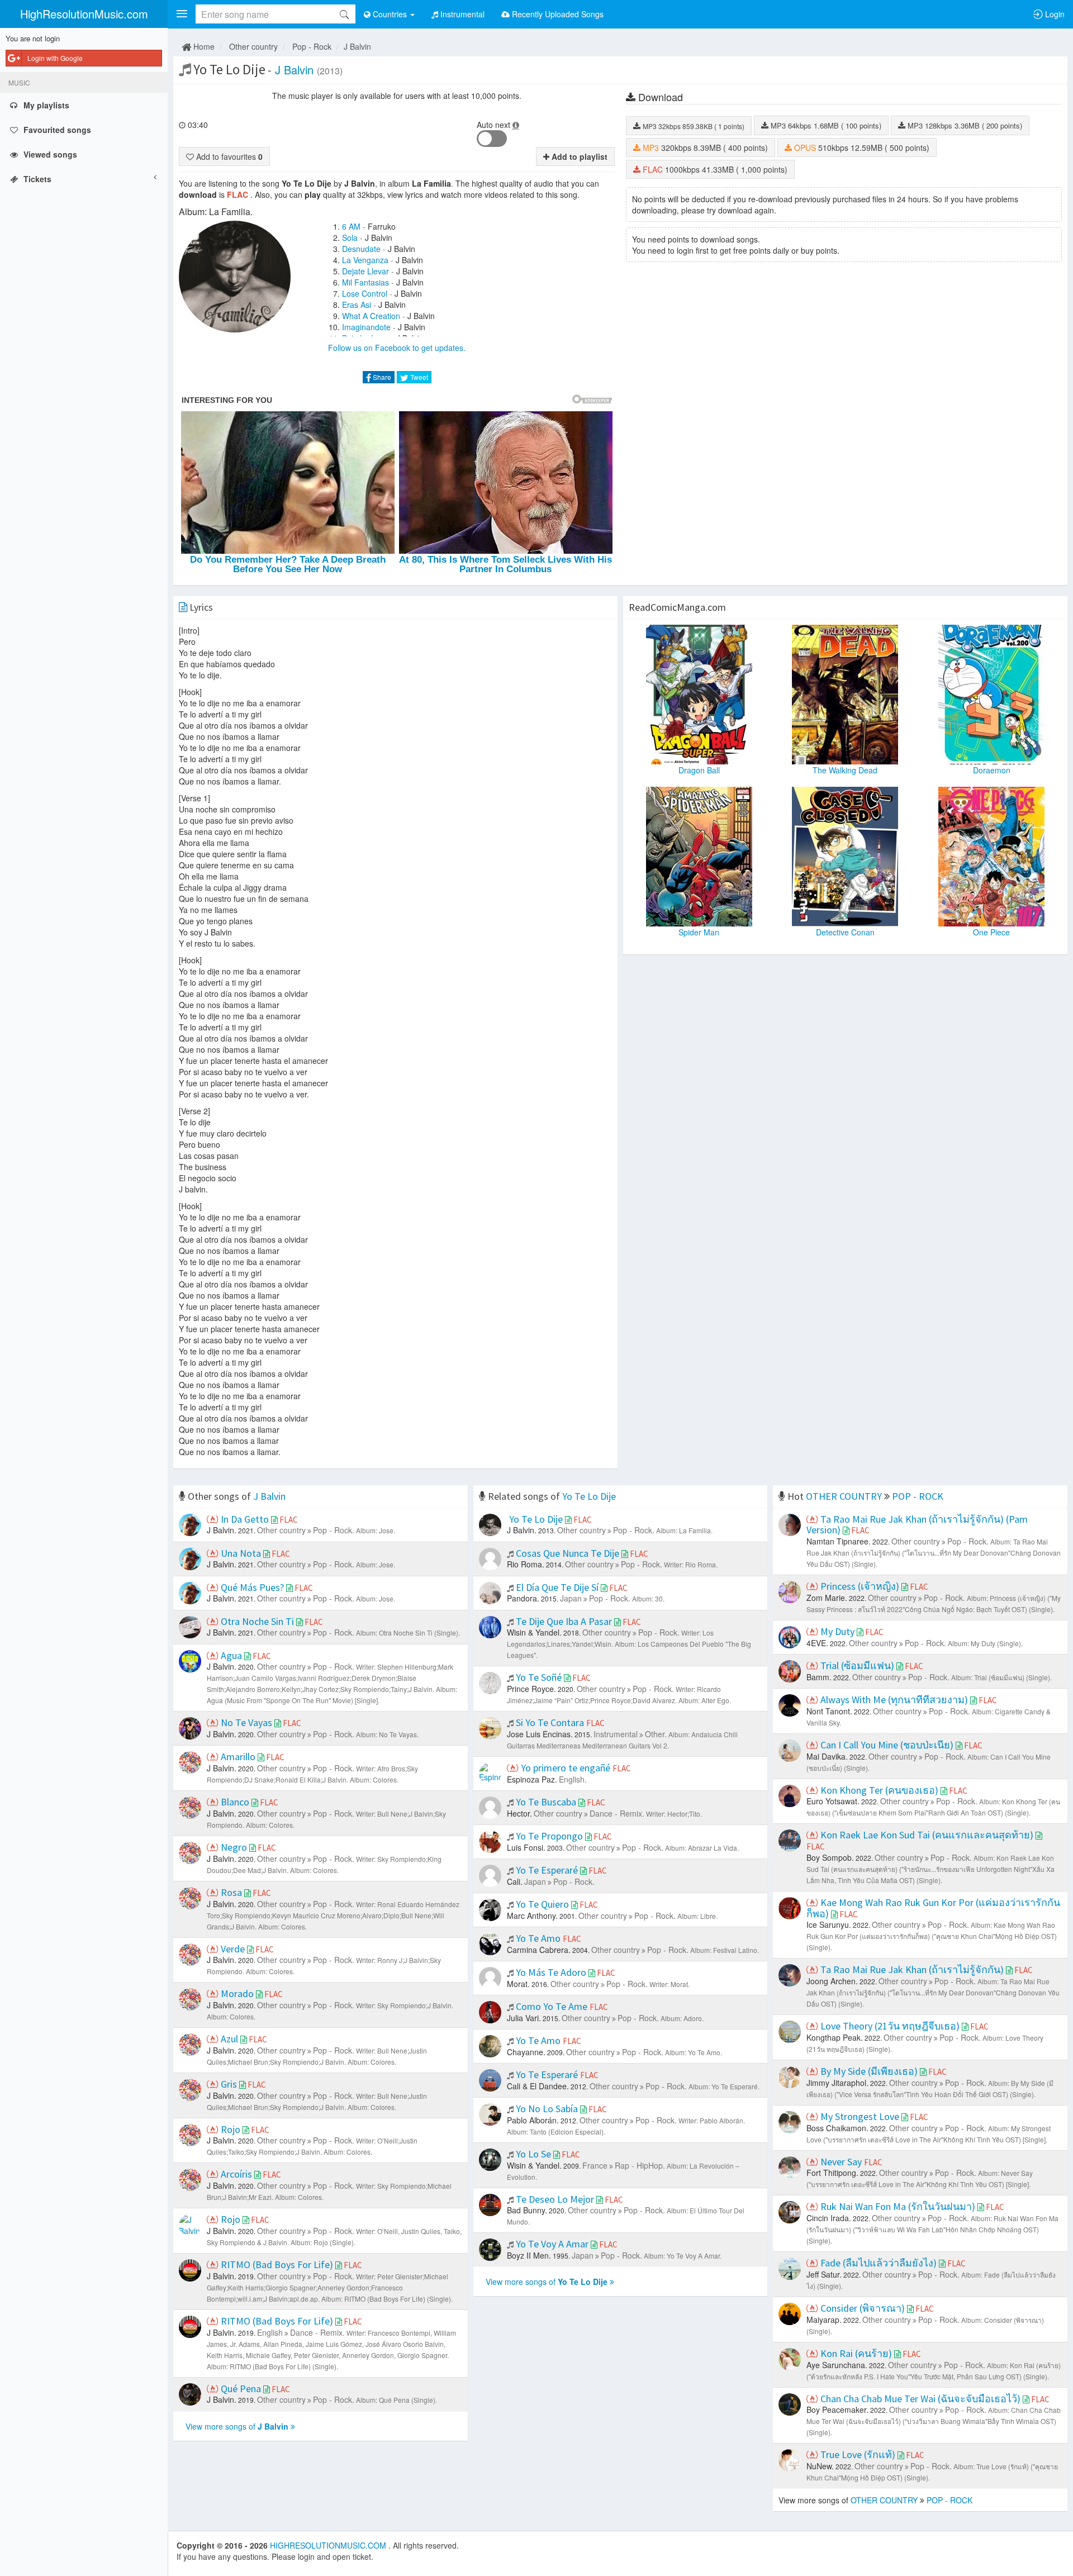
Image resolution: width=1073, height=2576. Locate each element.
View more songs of (237, 2426)
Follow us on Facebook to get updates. (397, 348)
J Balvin (357, 46)
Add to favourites (228, 156)
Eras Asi (357, 305)
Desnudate (361, 249)
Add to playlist (578, 156)
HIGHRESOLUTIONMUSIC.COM (329, 2545)
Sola (350, 237)
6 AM (351, 226)
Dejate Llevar (365, 271)
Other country (253, 46)
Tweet (418, 377)
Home (203, 46)
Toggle (492, 139)
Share (381, 377)
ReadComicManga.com (677, 607)
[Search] (344, 14)
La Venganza (365, 260)
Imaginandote (366, 327)
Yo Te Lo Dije (589, 1496)
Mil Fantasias (365, 282)
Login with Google (55, 58)
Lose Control (365, 293)
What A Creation (371, 316)
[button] (182, 14)
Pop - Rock (312, 46)
